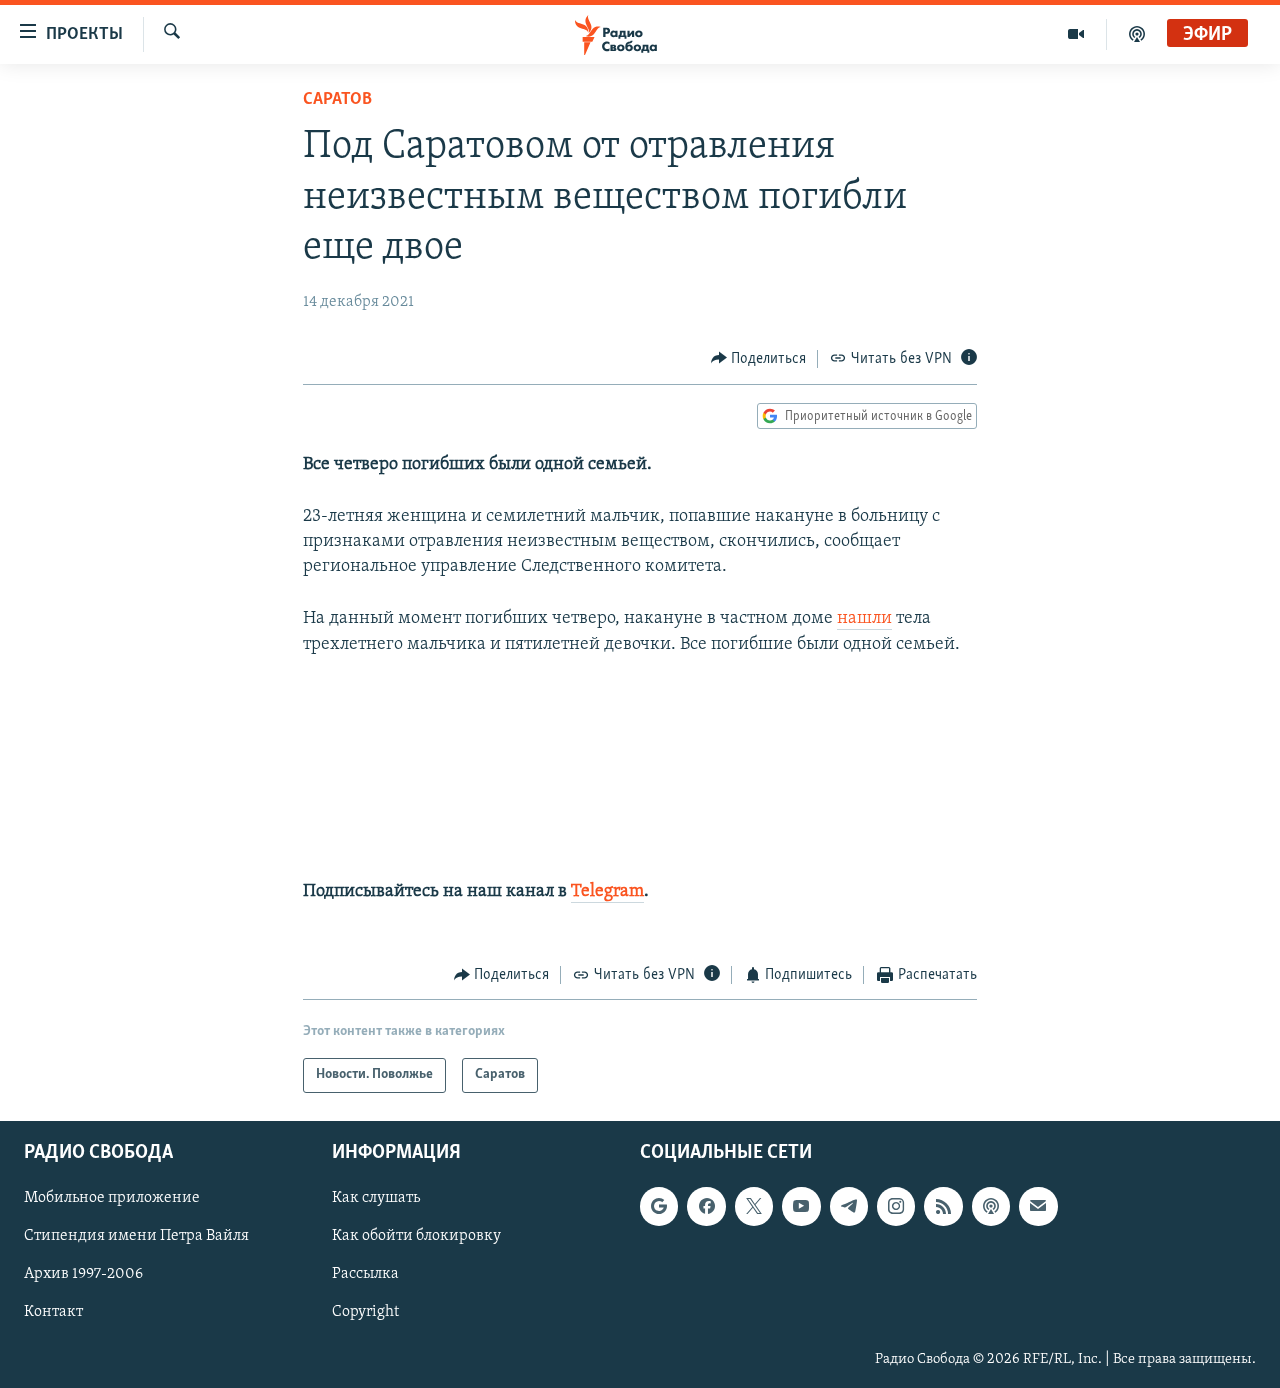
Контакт (53, 1312)
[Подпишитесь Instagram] (896, 1206)
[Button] (759, 359)
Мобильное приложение (112, 1198)
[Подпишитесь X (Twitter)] (754, 1206)
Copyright (365, 1312)
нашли (864, 619)
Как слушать (376, 1198)
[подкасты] (1137, 34)
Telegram (607, 892)
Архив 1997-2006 (83, 1274)
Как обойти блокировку (416, 1236)
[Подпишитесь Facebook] (706, 1206)
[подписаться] (1038, 1206)
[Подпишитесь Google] (659, 1206)
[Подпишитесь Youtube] (801, 1206)
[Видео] (1076, 34)
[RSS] (943, 1206)
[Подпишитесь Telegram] (849, 1206)
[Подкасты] (991, 1206)
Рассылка (365, 1274)
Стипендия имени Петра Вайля (136, 1236)
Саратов (337, 100)
